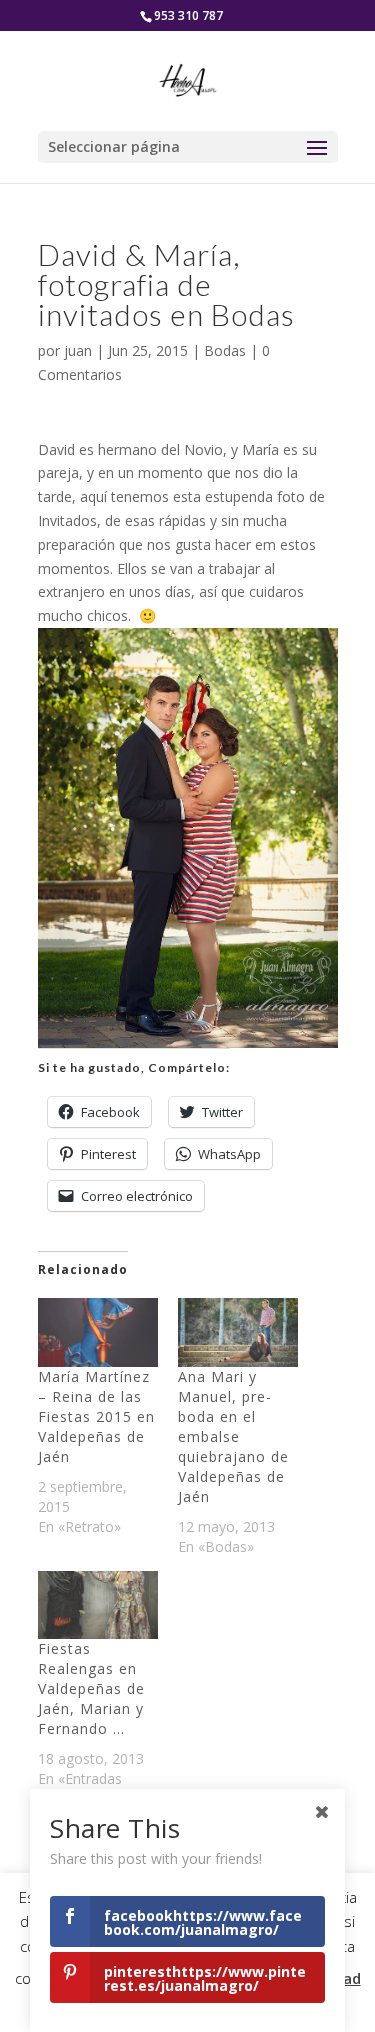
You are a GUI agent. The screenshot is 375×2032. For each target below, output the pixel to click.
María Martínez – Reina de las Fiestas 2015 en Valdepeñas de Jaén (96, 1416)
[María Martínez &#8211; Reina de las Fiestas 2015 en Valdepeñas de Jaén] (98, 1332)
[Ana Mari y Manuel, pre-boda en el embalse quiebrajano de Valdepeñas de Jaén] (238, 1332)
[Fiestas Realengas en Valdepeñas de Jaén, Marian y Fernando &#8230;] (98, 1605)
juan (78, 350)
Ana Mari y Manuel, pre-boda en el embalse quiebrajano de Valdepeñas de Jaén (233, 1436)
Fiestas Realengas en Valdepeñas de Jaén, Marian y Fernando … (91, 1688)
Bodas (225, 350)
